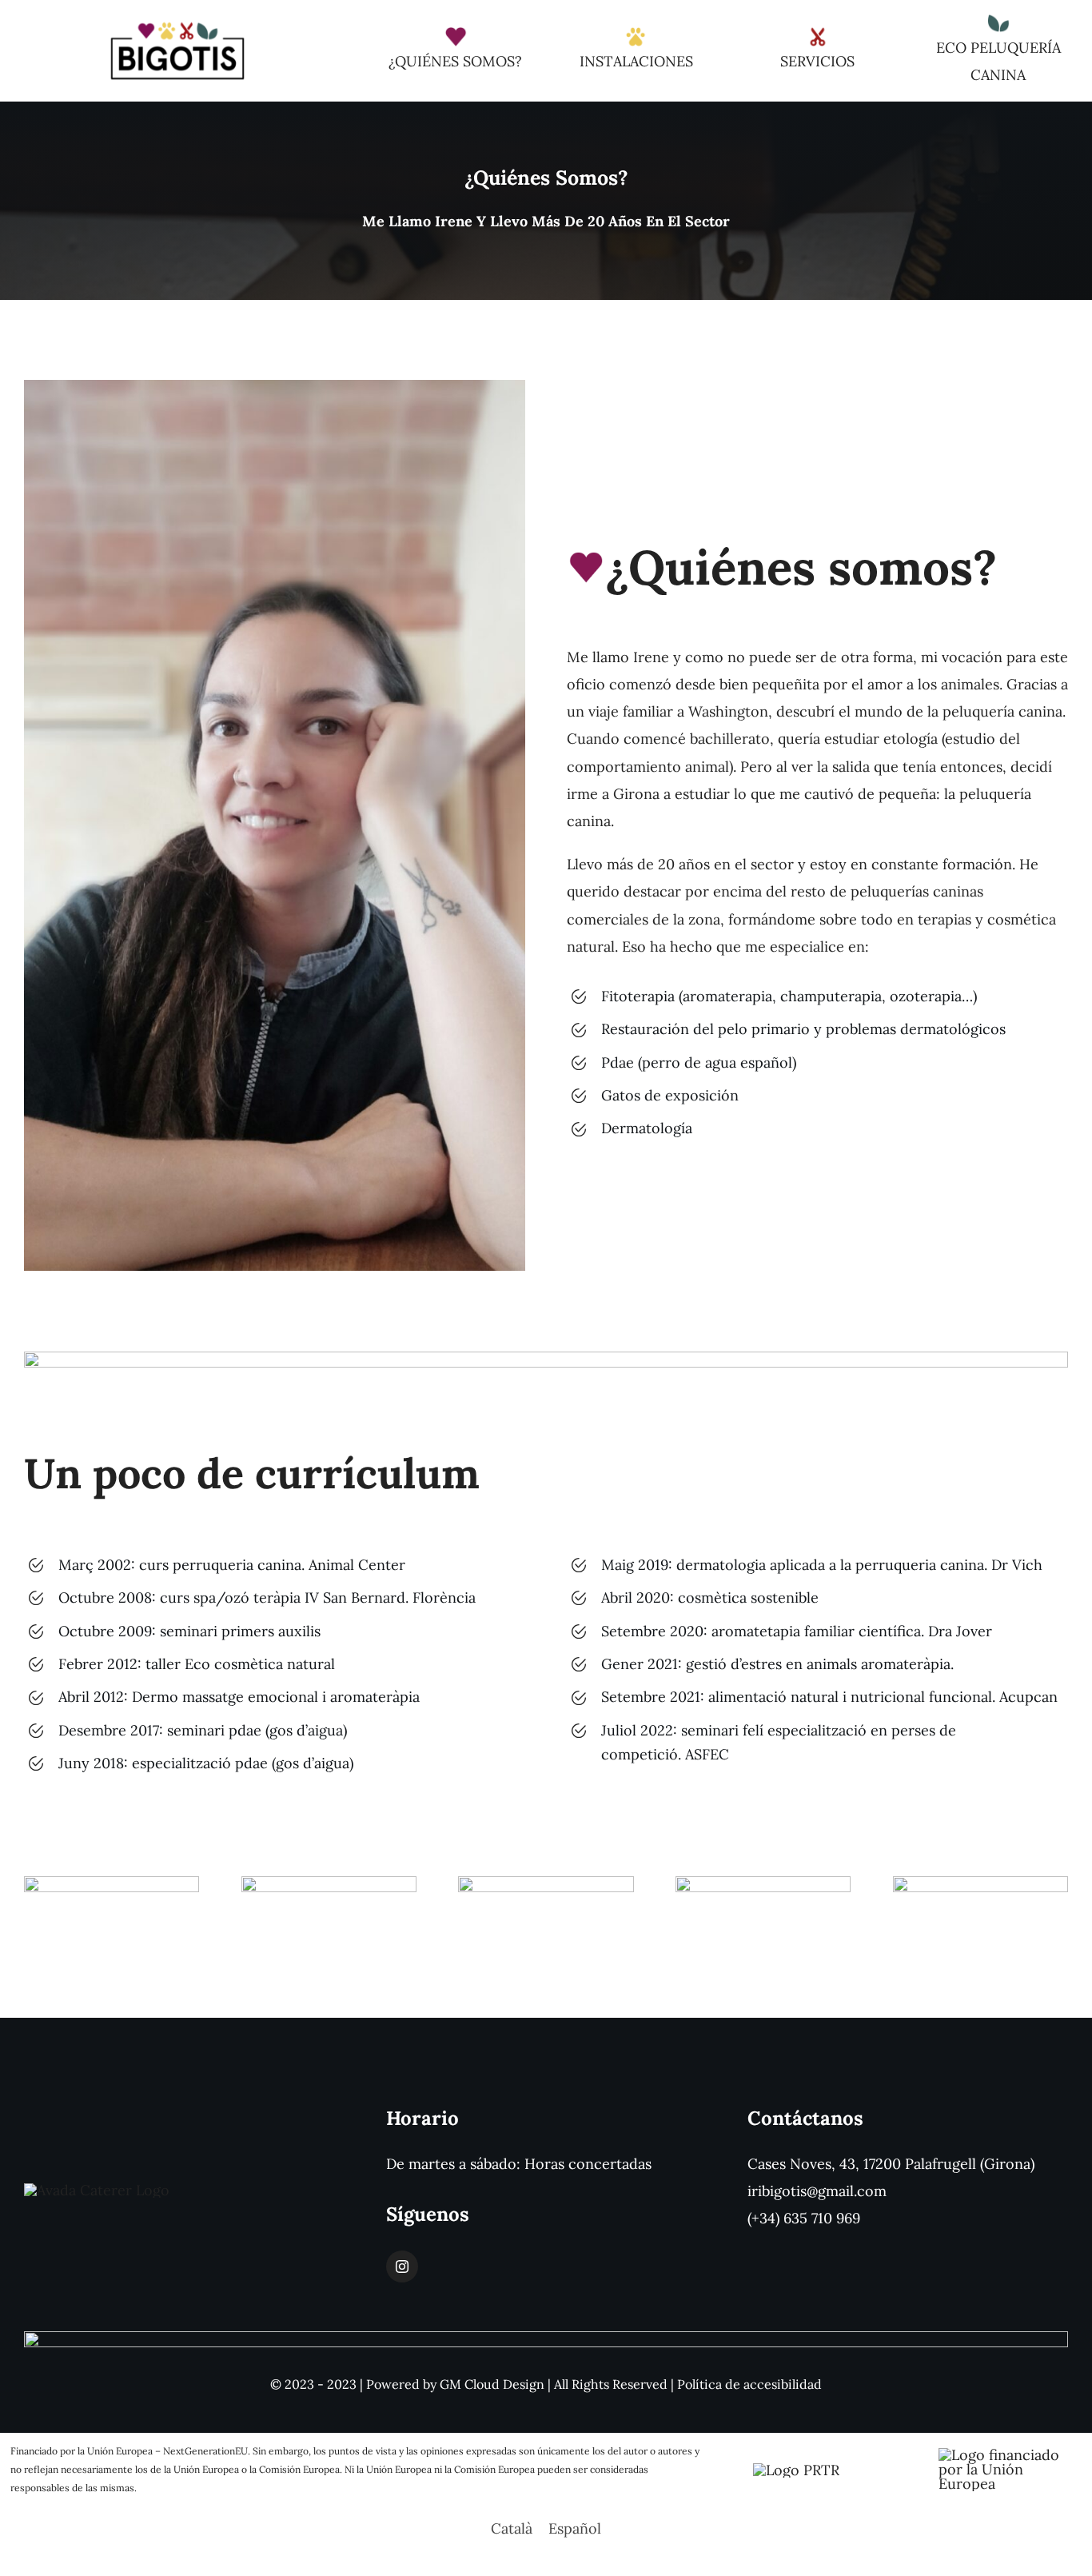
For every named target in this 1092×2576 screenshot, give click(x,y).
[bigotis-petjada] (636, 32)
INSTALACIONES (636, 61)
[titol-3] (546, 1883)
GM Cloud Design (492, 2384)
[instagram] (402, 2266)
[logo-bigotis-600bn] (97, 2190)
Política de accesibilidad (749, 2384)
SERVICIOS (817, 61)
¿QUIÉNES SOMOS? (455, 61)
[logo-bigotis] (177, 27)
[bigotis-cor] (456, 32)
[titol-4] (763, 1883)
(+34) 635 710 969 (804, 2218)
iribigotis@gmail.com (817, 2191)
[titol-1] (112, 1883)
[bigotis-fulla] (998, 19)
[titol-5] (981, 1883)
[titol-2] (329, 1883)
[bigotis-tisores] (818, 32)
